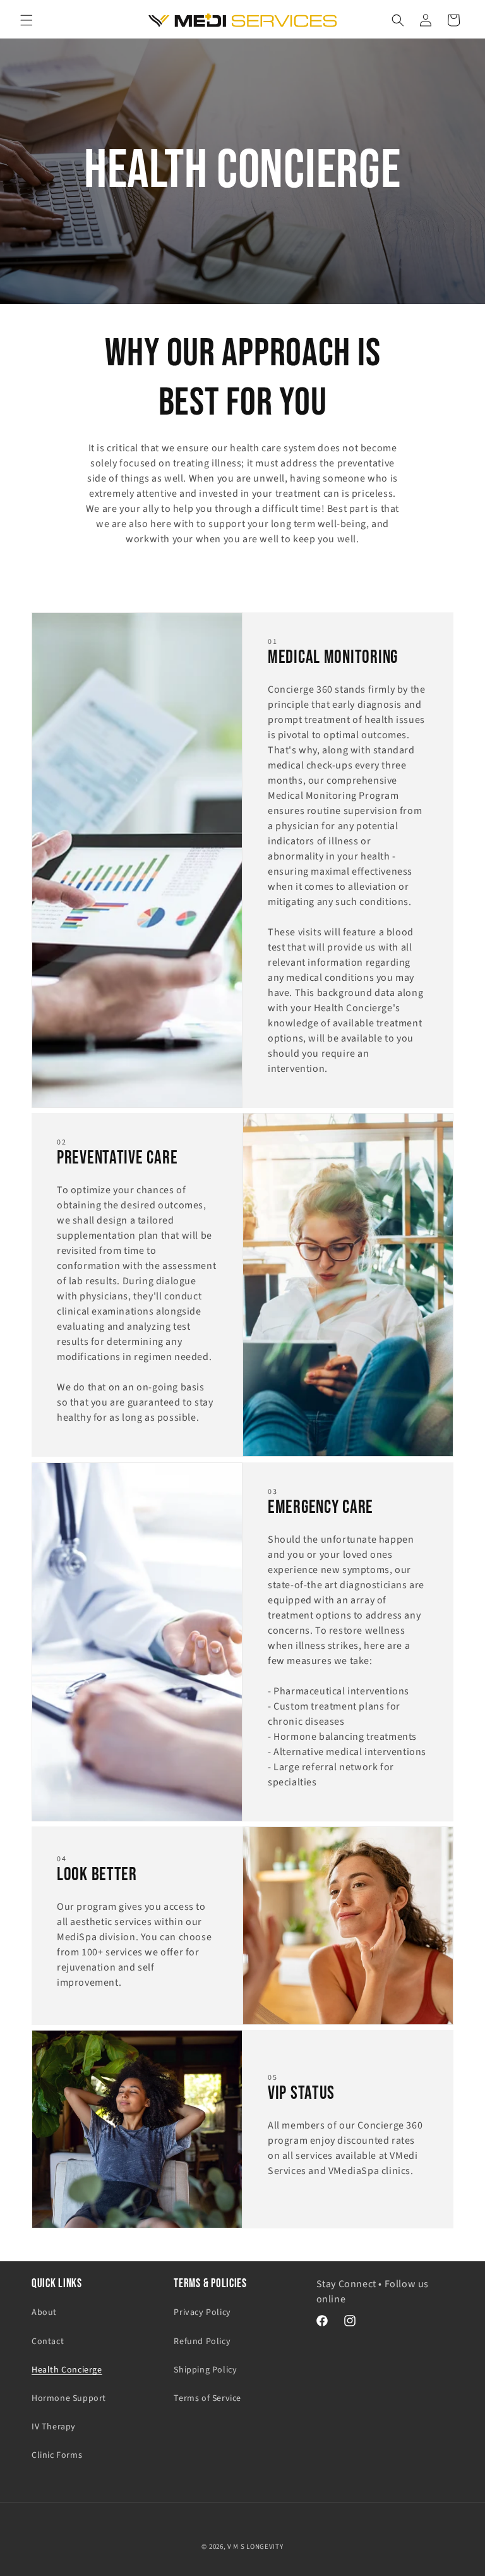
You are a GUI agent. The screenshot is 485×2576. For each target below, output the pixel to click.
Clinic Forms (57, 2455)
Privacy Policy (202, 2312)
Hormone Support (69, 2398)
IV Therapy (54, 2427)
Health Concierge (67, 2370)
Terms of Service (207, 2398)
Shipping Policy (205, 2370)
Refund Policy (202, 2342)
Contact (48, 2342)
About (44, 2312)
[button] (27, 20)
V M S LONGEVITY (255, 2547)
